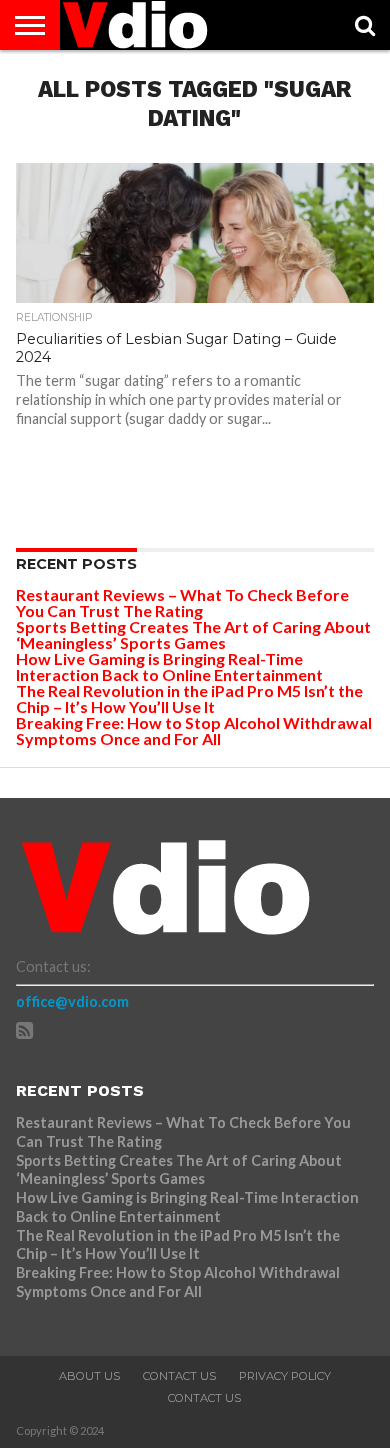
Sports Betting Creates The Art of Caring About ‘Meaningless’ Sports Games (193, 634)
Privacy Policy (285, 1376)
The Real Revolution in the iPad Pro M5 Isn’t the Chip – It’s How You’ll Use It (189, 698)
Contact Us (179, 1376)
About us (89, 1376)
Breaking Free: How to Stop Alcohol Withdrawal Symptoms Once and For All (194, 730)
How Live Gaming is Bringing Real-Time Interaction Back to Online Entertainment (171, 666)
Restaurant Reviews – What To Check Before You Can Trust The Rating (182, 602)
